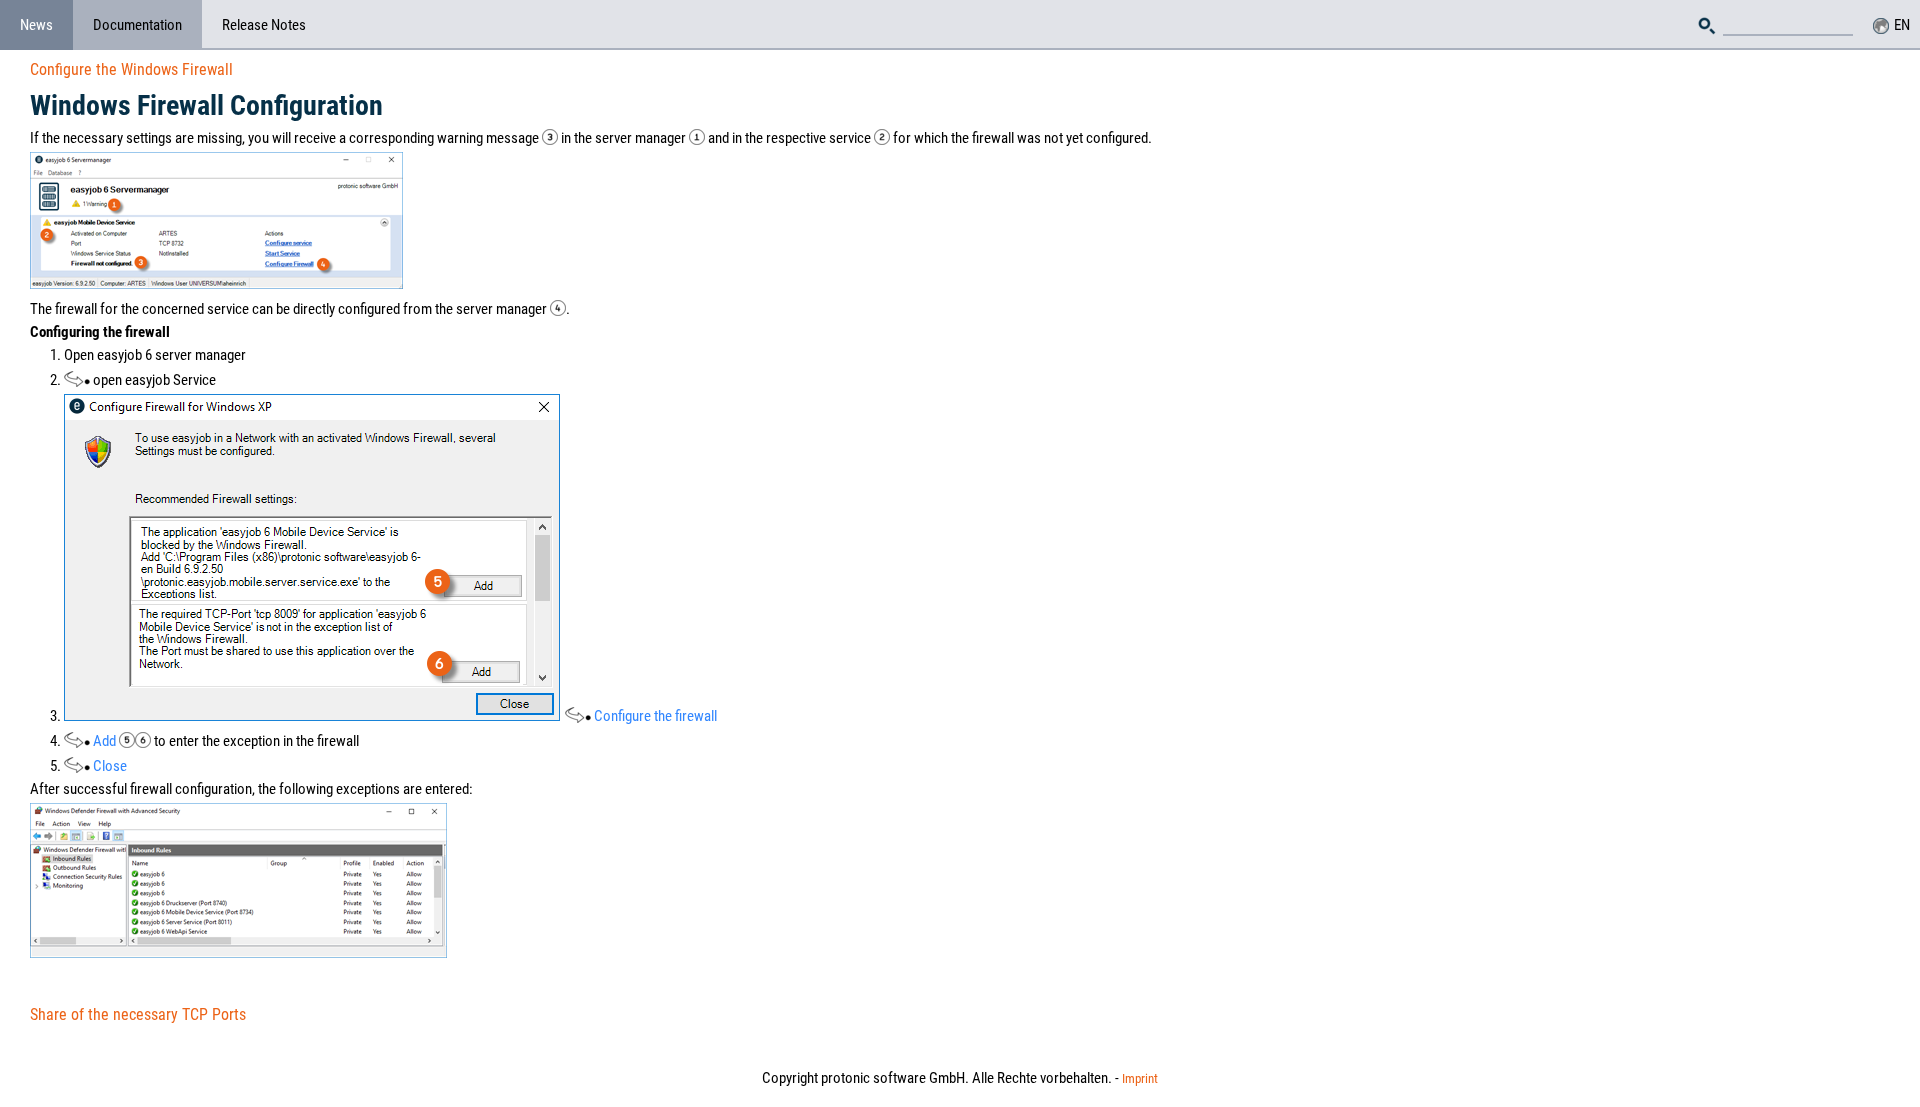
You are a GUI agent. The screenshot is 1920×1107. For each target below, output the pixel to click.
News (36, 25)
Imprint (1140, 1078)
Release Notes (264, 25)
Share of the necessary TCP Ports (138, 1014)
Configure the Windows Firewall (131, 69)
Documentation (137, 25)
